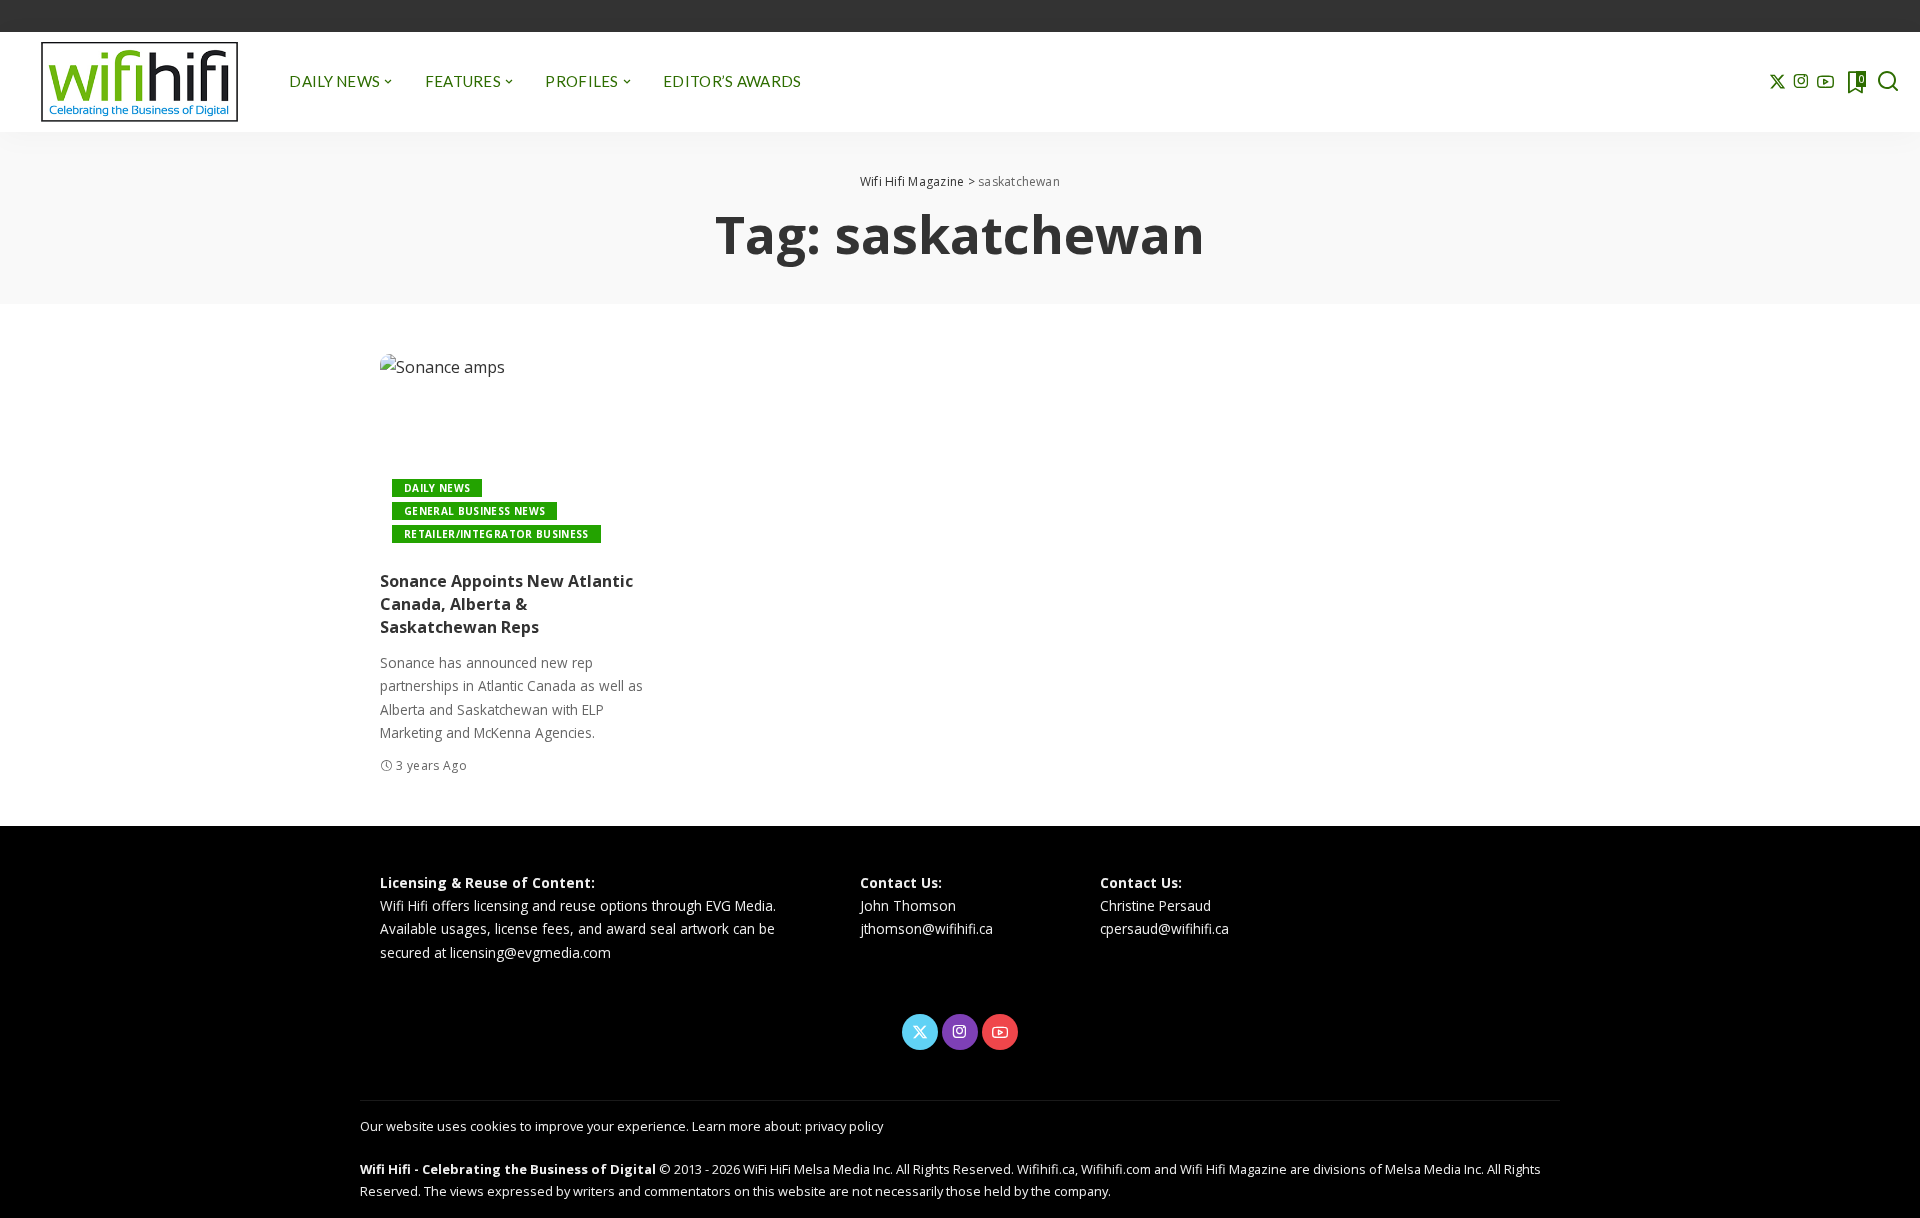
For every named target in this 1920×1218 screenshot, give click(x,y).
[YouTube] (1825, 82)
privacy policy (844, 1126)
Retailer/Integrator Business (496, 534)
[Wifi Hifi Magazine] (139, 82)
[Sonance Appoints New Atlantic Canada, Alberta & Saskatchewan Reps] (514, 454)
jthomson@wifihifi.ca (926, 928)
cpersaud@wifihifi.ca (1164, 928)
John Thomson (908, 905)
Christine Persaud (1155, 905)
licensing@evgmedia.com (530, 952)
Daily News (437, 488)
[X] (1777, 82)
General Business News (474, 511)
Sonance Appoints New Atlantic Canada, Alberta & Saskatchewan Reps (506, 604)
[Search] (1888, 82)
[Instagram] (1801, 82)
